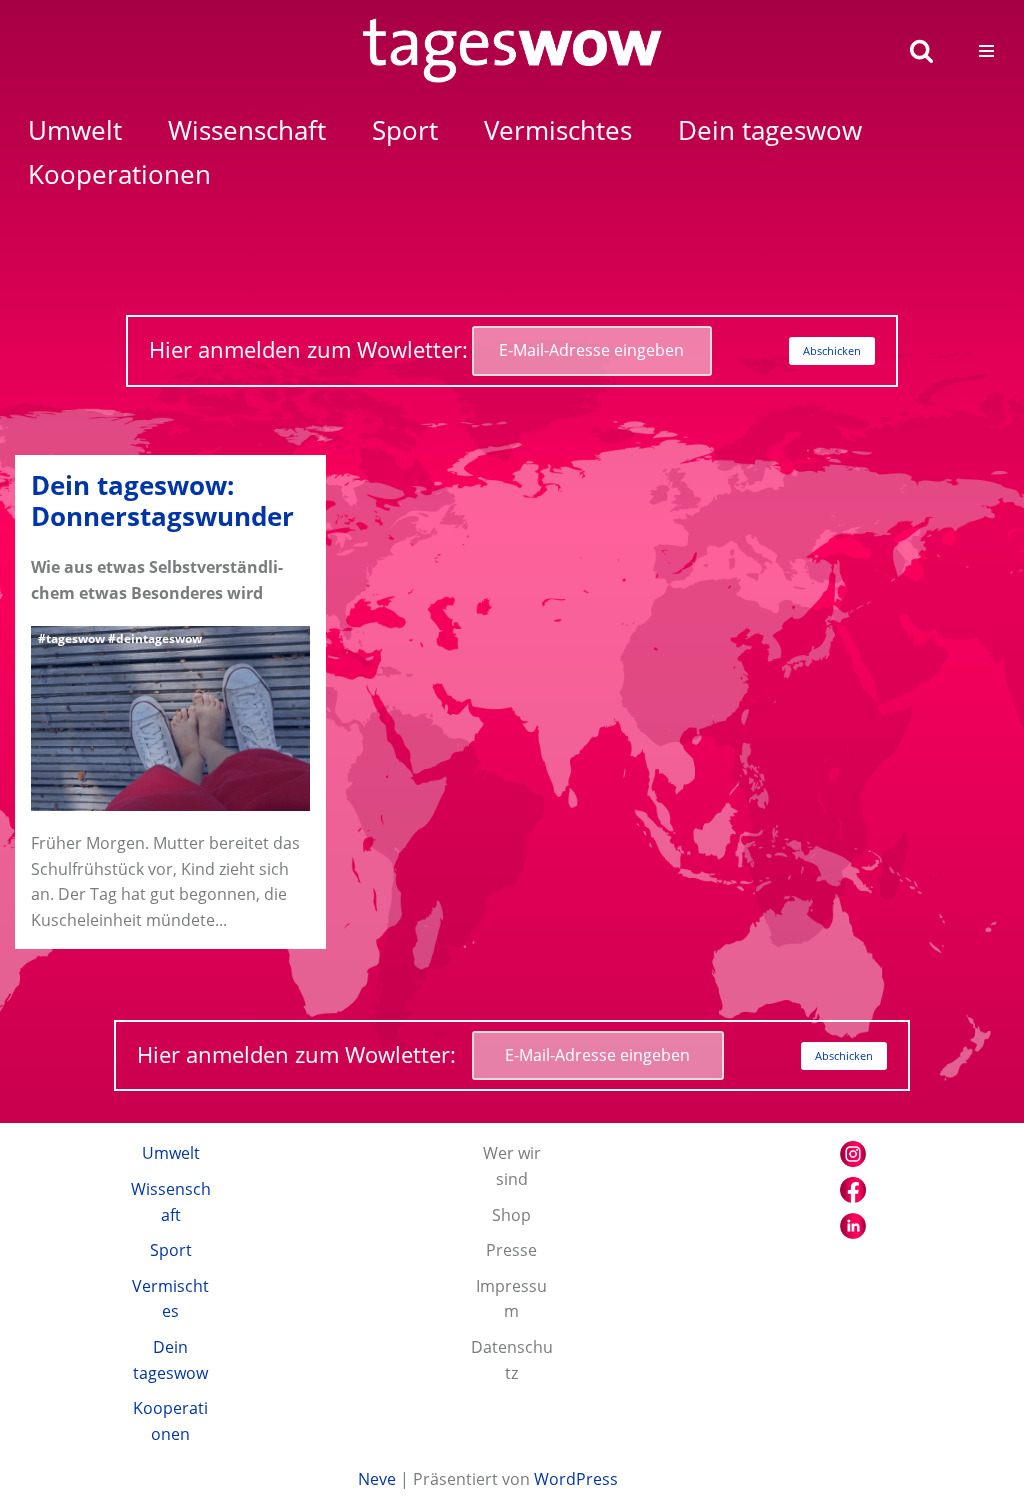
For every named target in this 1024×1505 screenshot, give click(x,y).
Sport (171, 1250)
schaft (247, 130)
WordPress (576, 1479)
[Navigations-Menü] (986, 51)
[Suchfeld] (921, 50)
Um (75, 130)
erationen (119, 174)
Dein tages (770, 130)
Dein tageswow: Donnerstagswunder (162, 501)
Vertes (558, 130)
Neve (377, 1479)
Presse (511, 1250)
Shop (511, 1215)
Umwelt (171, 1153)
